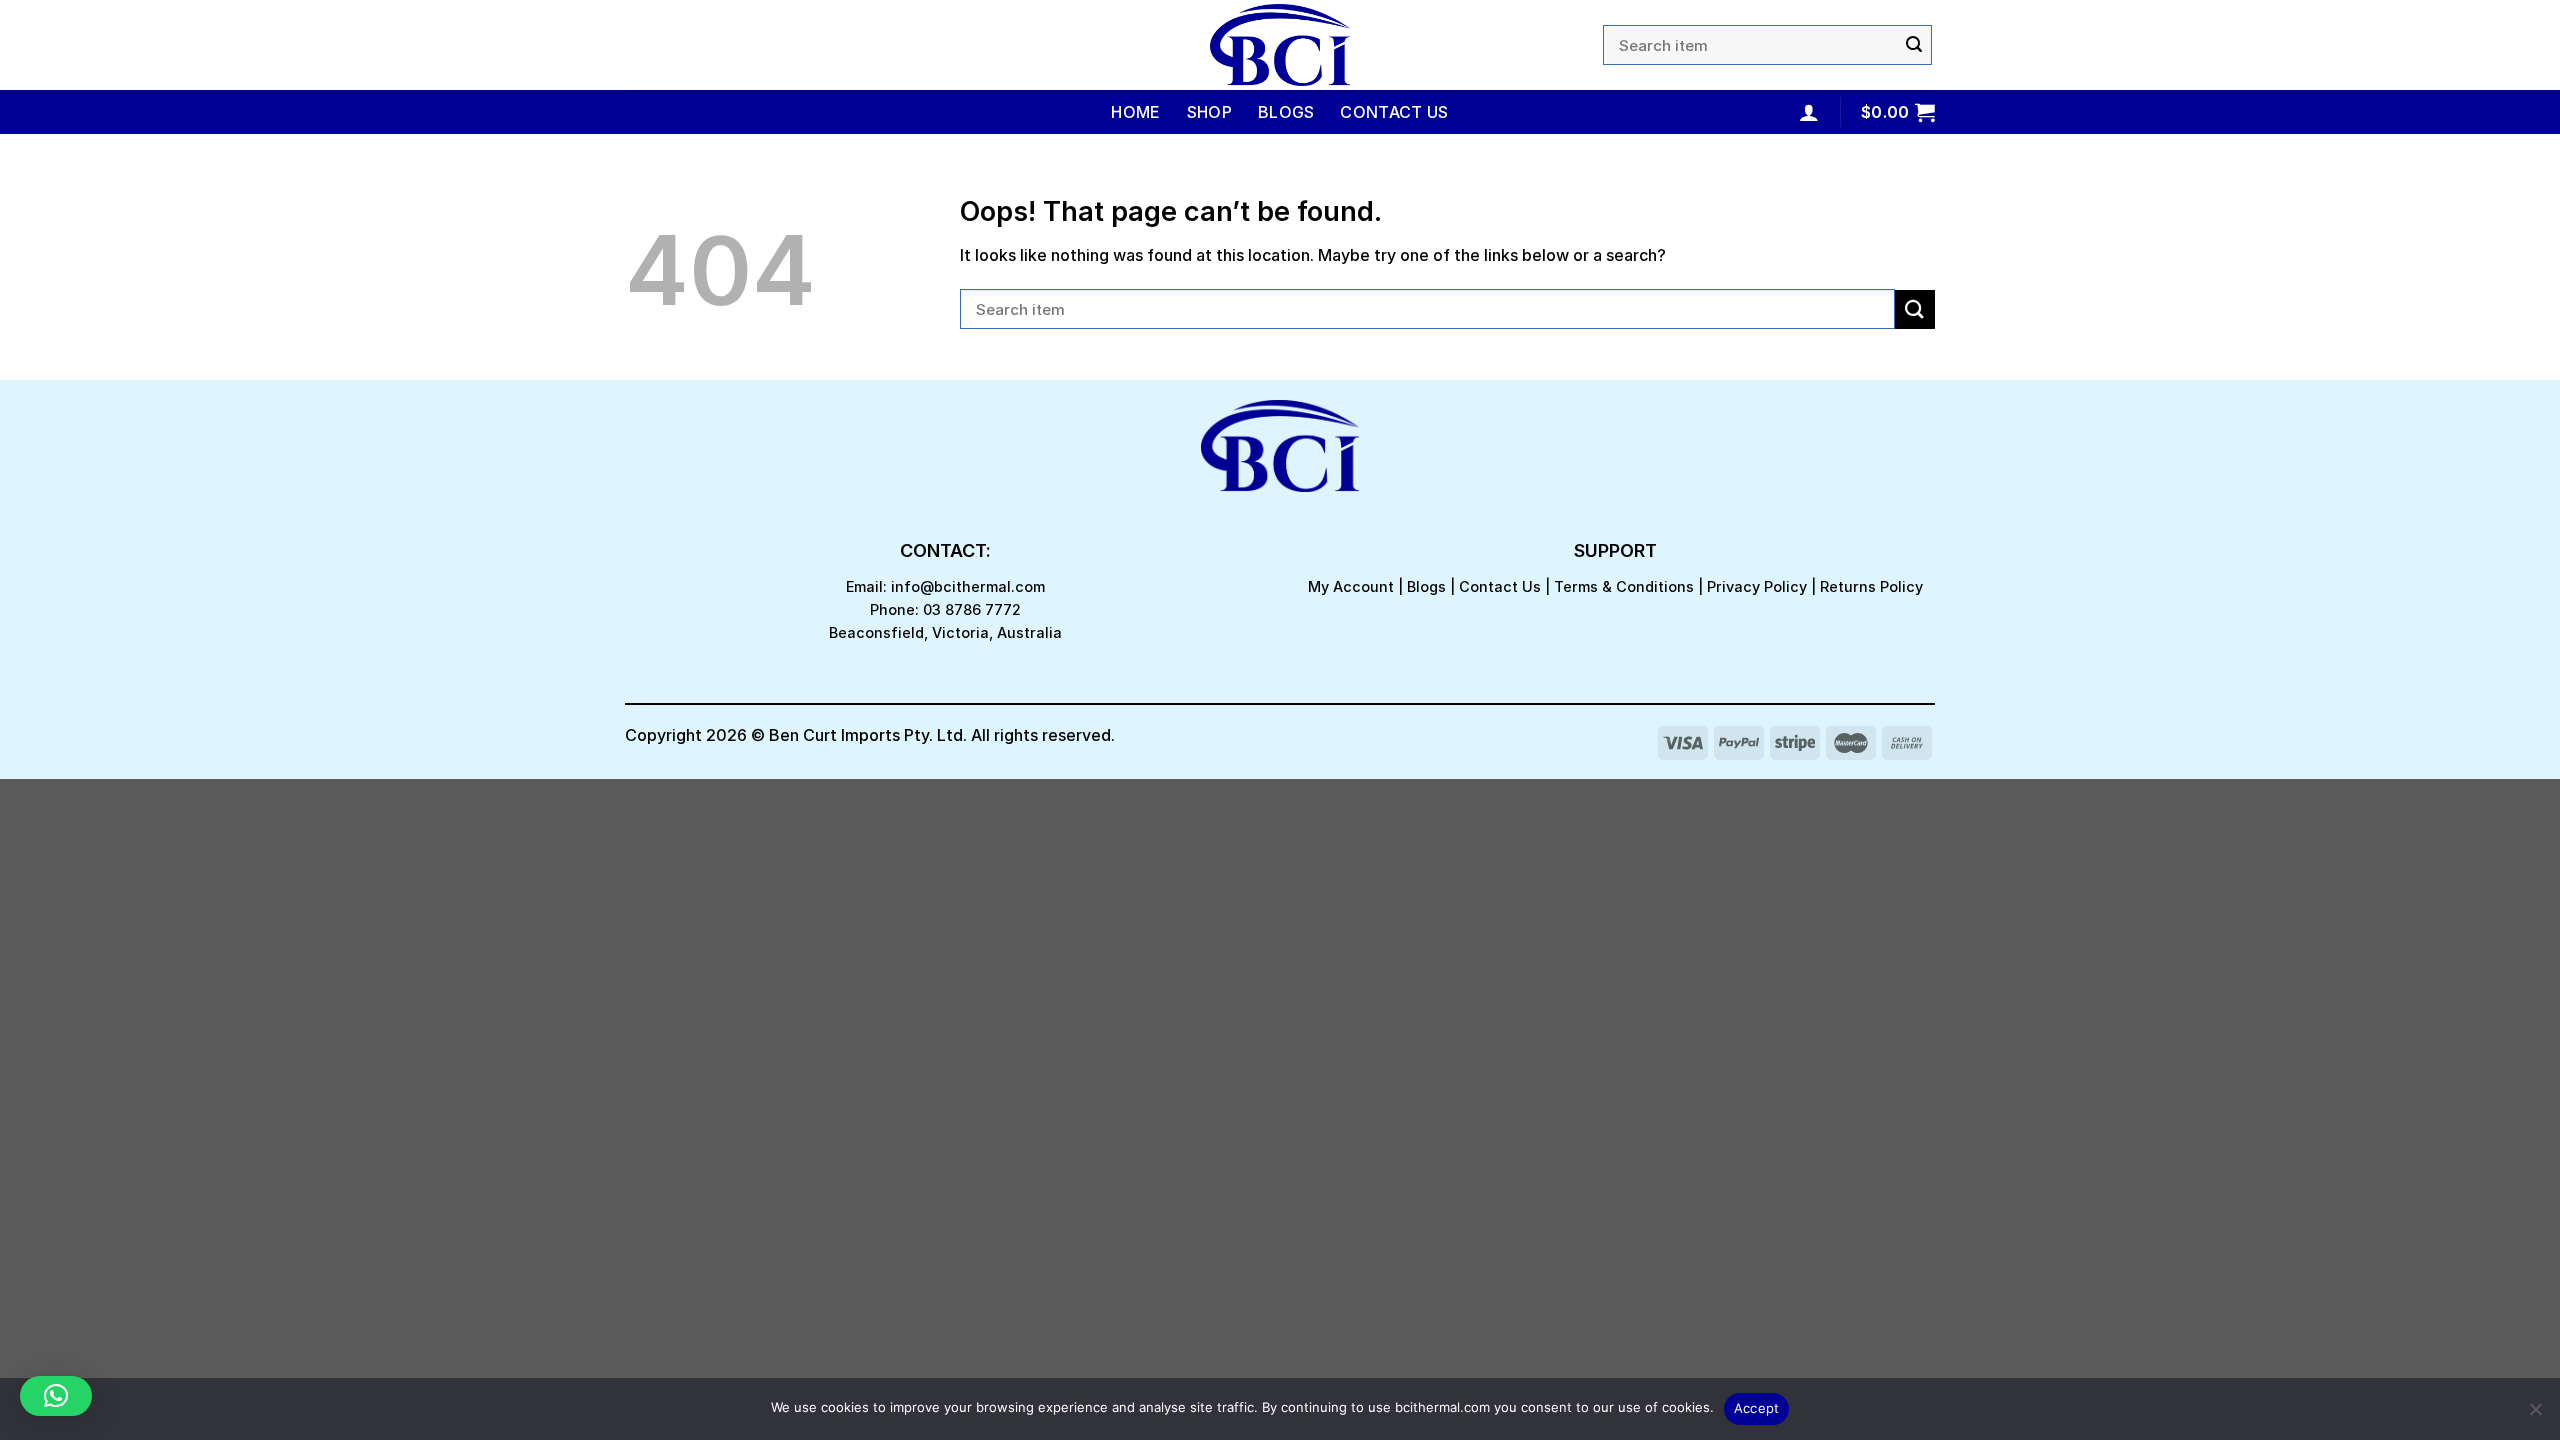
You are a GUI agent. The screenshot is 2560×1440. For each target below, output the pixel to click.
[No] (2535, 1415)
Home (1135, 112)
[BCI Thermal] (1280, 45)
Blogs (1286, 112)
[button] (56, 1396)
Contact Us (1394, 112)
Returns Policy (1871, 586)
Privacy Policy (1757, 586)
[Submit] (1914, 45)
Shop (1209, 112)
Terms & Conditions (1624, 586)
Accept (1757, 1408)
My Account (1351, 586)
